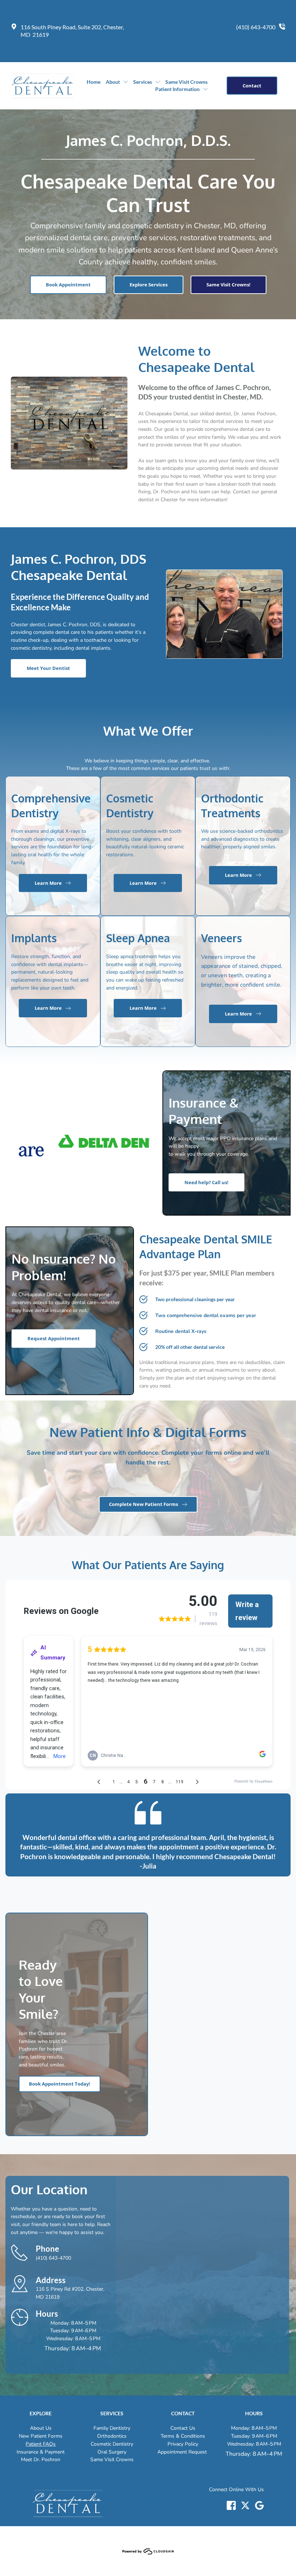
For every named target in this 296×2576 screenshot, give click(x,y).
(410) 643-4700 (256, 27)
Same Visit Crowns (112, 2460)
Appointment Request (183, 2452)
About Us (41, 2428)
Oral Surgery (112, 2452)
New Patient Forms (41, 2436)
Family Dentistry (112, 2428)
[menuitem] (93, 82)
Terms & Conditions (183, 2436)
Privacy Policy (183, 2444)
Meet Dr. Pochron (41, 2460)
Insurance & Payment (41, 2452)
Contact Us (183, 2428)
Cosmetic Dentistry (112, 2444)
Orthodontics (112, 2436)
